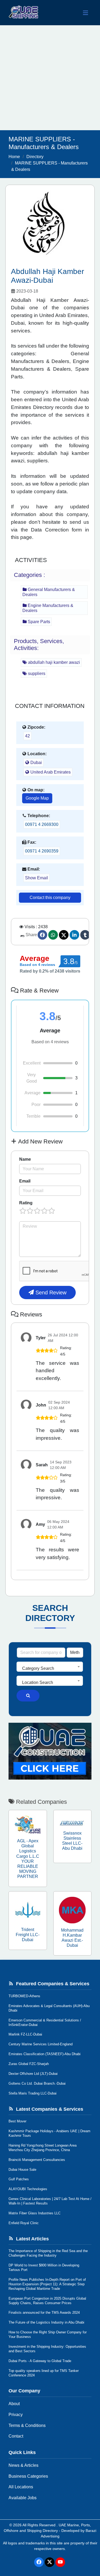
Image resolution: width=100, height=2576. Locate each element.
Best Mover (17, 2121)
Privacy (16, 2415)
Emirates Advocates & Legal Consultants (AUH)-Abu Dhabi (49, 2008)
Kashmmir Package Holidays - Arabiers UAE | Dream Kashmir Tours (49, 2133)
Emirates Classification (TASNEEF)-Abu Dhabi (45, 2054)
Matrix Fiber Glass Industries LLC (35, 2213)
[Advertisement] (50, 78)
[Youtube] (60, 2562)
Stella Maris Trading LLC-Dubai (33, 2093)
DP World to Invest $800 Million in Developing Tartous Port (44, 2267)
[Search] (28, 1696)
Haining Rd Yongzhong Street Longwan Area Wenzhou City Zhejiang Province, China (43, 2148)
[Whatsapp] (53, 935)
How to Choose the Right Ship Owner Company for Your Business (48, 2334)
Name (25, 1159)
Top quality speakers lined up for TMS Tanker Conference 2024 (44, 2373)
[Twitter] (64, 935)
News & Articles (23, 2465)
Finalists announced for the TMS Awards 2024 (44, 2313)
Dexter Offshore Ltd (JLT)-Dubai (33, 2074)
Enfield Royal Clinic (24, 2223)
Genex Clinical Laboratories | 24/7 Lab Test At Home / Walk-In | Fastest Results (50, 2201)
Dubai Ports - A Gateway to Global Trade (40, 2361)
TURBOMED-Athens (24, 1996)
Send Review (50, 1293)
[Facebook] (42, 935)
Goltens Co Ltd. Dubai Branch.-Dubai (37, 2083)
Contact (16, 2436)
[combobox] (50, 1667)
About (14, 2404)
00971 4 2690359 (42, 851)
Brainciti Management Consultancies (37, 2160)
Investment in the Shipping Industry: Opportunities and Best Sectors (47, 2349)
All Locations (21, 2487)
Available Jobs (23, 2498)
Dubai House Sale (22, 2170)
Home (14, 157)
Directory (35, 157)
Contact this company (50, 898)
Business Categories (28, 2476)
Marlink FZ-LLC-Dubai (25, 2034)
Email (25, 1181)
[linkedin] (74, 935)
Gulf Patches (19, 2179)
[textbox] (50, 1669)
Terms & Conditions (27, 2425)
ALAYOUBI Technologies (28, 2189)
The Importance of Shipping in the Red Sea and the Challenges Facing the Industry (48, 2253)
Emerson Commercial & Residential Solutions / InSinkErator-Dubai (45, 2022)
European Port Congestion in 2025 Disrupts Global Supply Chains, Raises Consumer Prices (47, 2301)
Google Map (37, 798)
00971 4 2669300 (42, 824)
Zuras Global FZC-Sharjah (29, 2064)
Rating (26, 1203)
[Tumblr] (85, 935)
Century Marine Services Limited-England (41, 2044)
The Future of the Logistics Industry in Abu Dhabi (46, 2322)
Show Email (37, 878)
